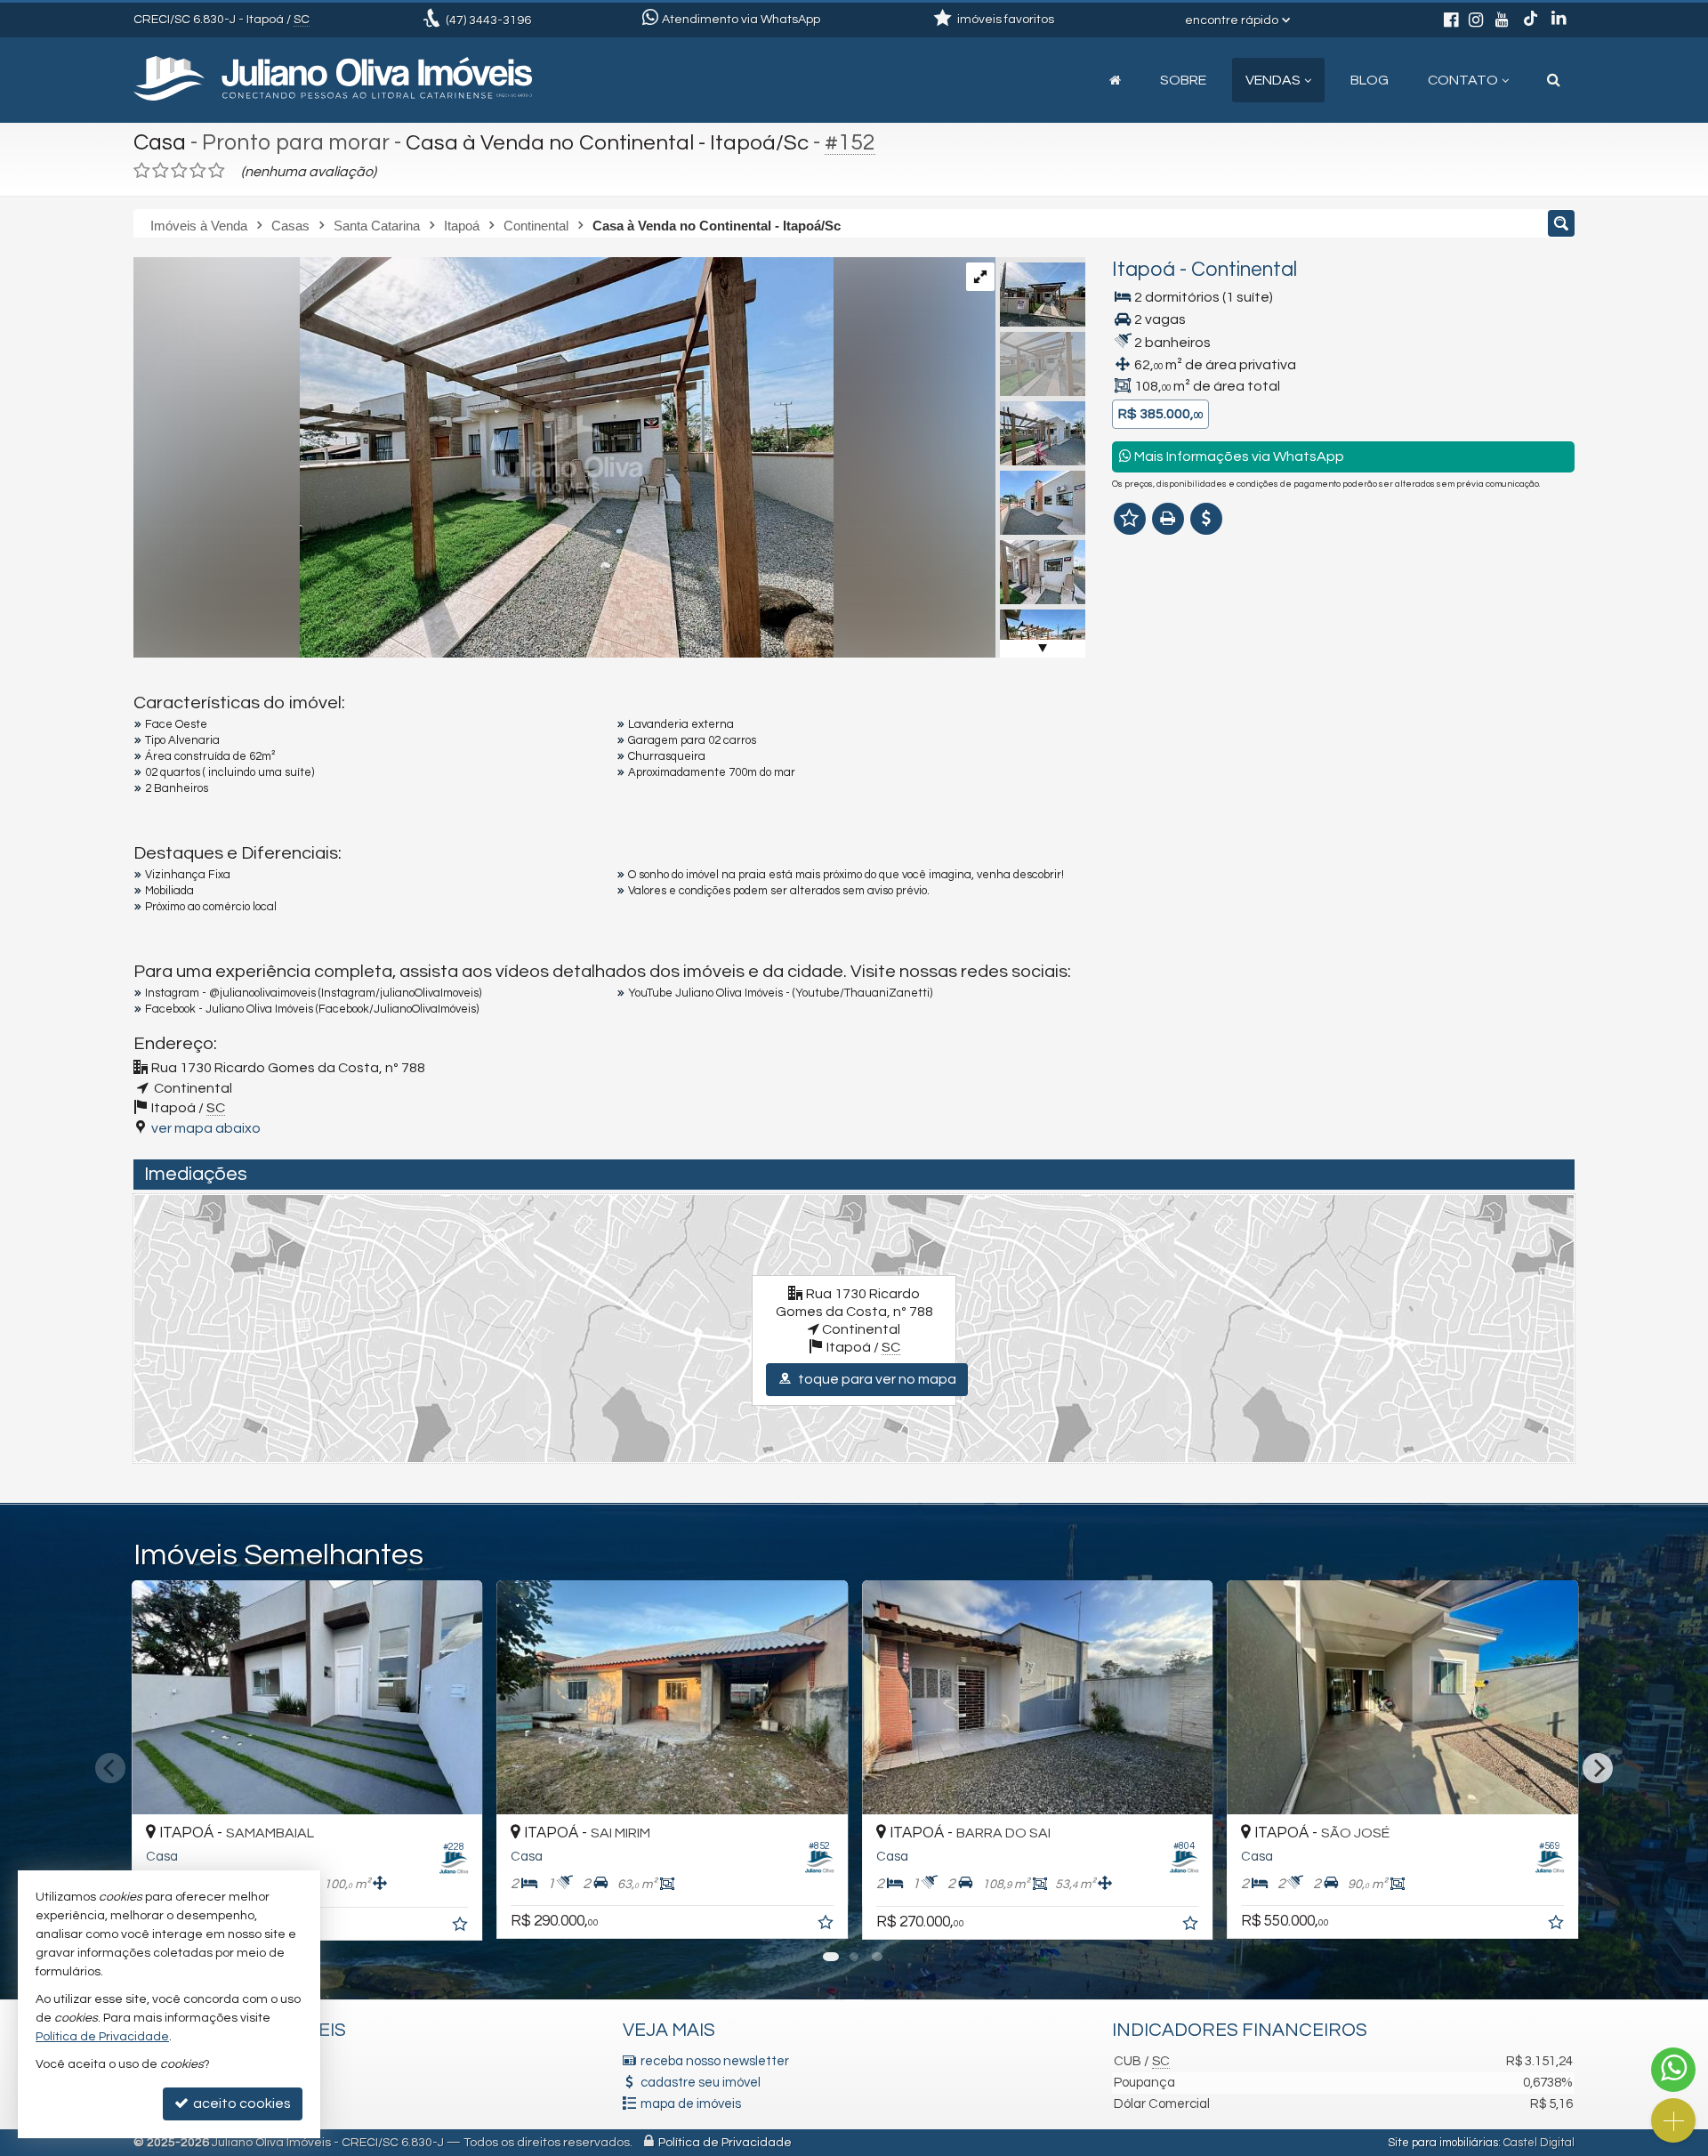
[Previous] (110, 1768)
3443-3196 (488, 20)
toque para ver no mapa (876, 1379)
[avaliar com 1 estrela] (142, 171)
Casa (160, 142)
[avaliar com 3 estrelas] (179, 171)
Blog (1370, 80)
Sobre (1183, 80)
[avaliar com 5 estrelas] (217, 171)
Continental (1244, 270)
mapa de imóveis (691, 2104)
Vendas (1273, 80)
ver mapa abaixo (206, 1128)
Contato (1463, 80)
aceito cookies (241, 2104)
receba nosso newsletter (715, 2061)
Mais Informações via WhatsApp (1238, 456)
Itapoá (1144, 270)
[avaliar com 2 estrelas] (161, 171)
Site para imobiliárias (1443, 2143)
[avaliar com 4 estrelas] (198, 171)
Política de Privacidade (725, 2143)
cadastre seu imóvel (701, 2083)
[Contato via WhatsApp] (1673, 2070)
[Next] (1598, 1768)
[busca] (1554, 80)
